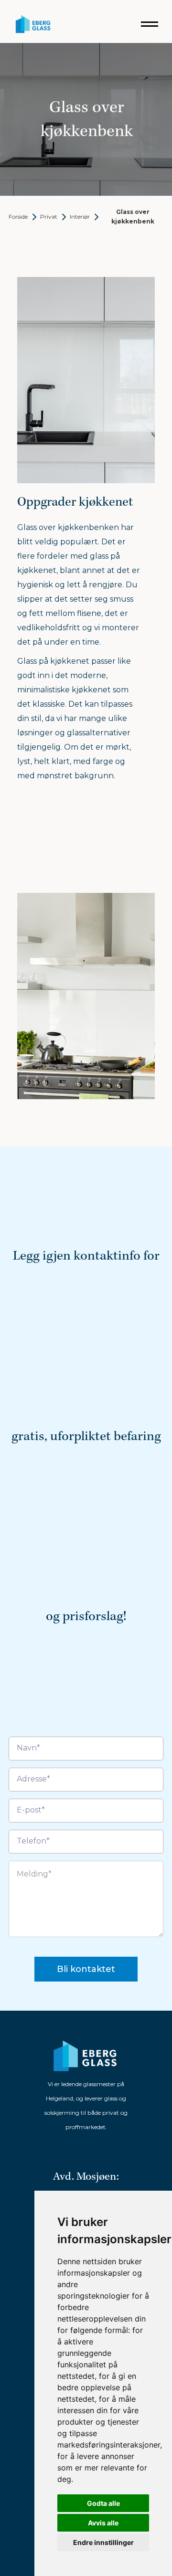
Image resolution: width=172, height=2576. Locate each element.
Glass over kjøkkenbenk (133, 217)
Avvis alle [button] (103, 2523)
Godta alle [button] (103, 2503)
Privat (49, 217)
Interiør (80, 217)
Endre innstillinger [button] (103, 2542)
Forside (18, 217)
